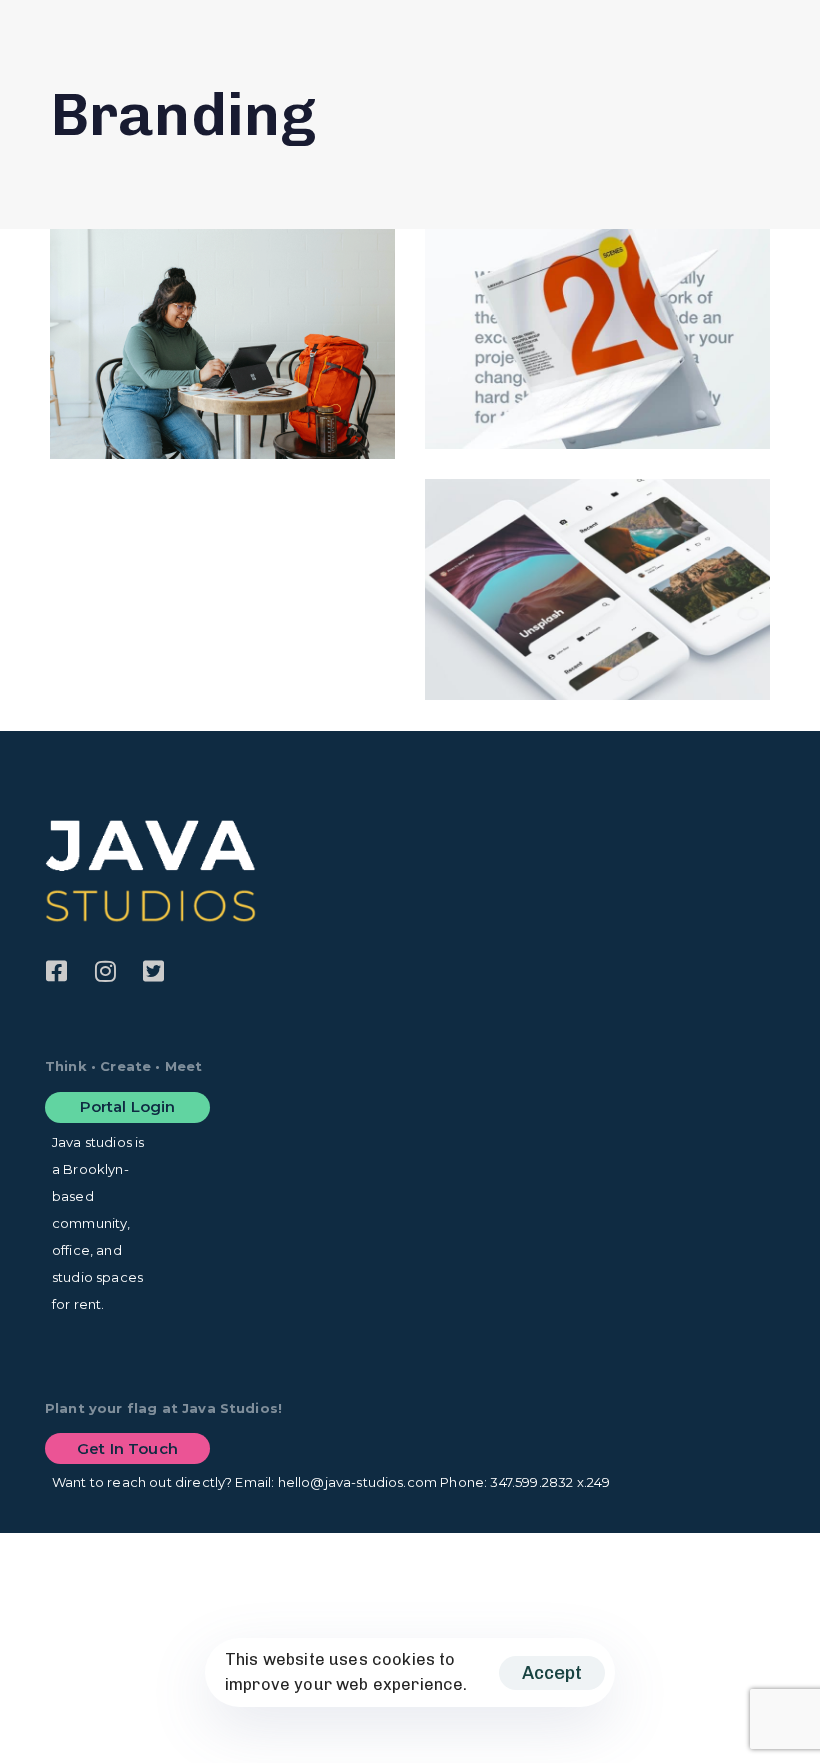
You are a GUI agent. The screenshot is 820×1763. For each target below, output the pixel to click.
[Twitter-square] (153, 971)
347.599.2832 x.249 (550, 1482)
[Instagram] (105, 971)
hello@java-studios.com (358, 1482)
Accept (552, 1673)
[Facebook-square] (57, 971)
